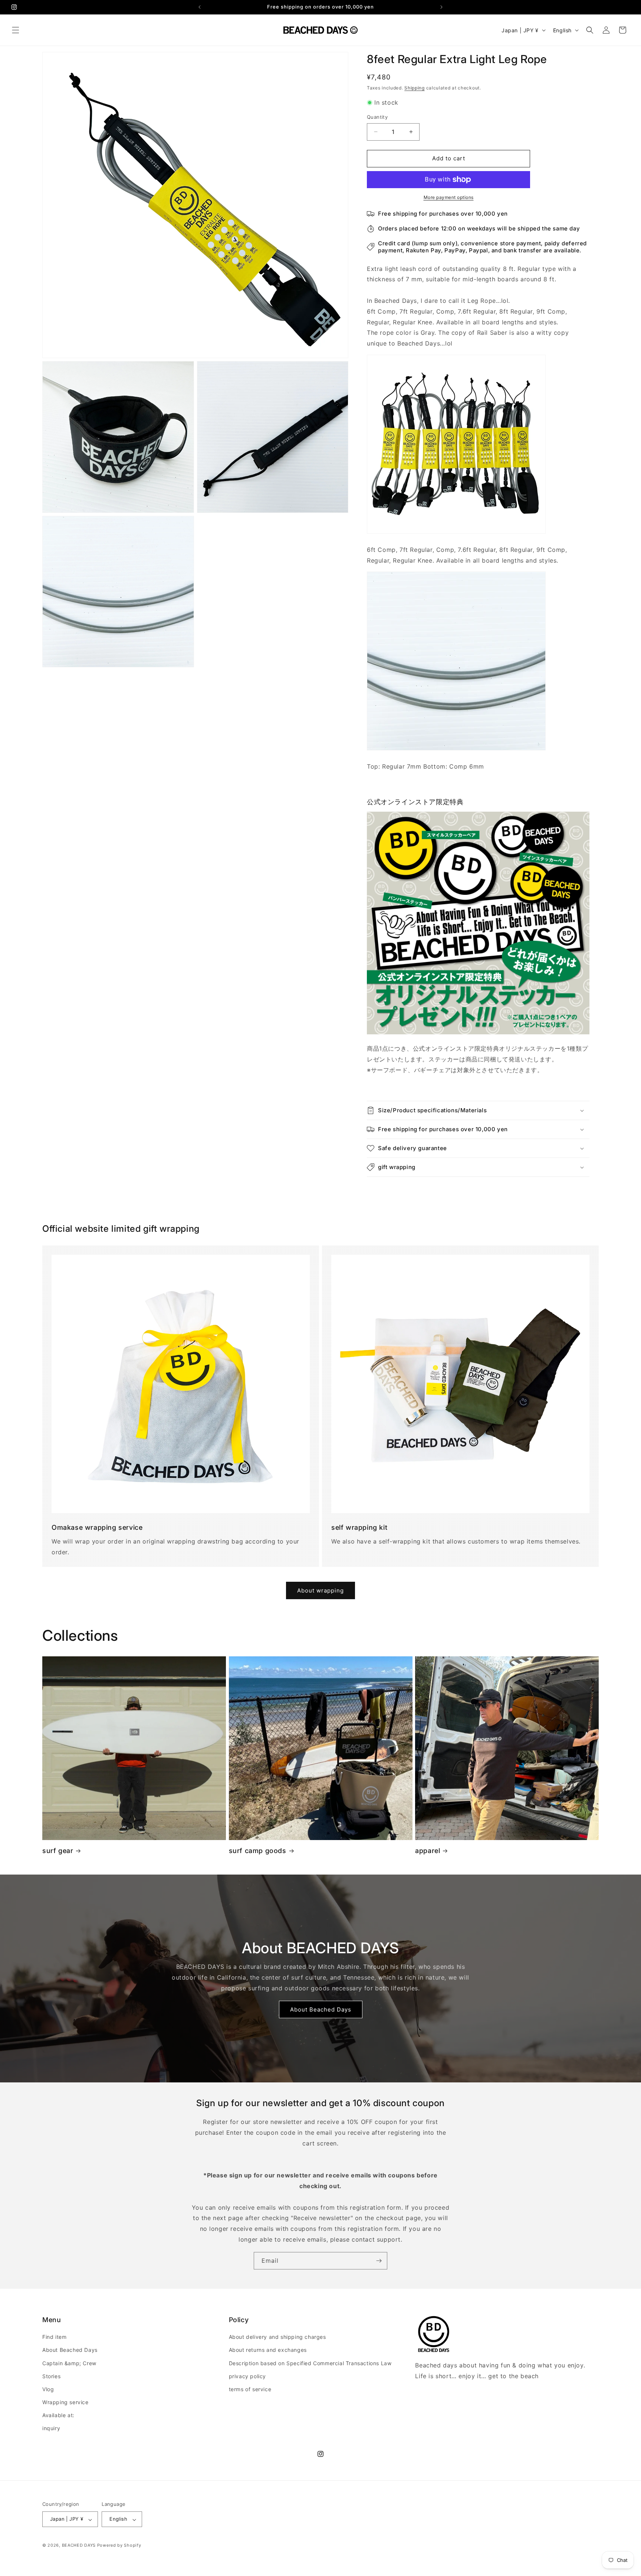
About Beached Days (321, 2009)
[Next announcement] (441, 7)
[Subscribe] (379, 2261)
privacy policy (247, 2376)
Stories (51, 2376)
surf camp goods (258, 1851)
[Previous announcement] (200, 7)
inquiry (51, 2428)
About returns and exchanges (268, 2350)
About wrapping (320, 1590)
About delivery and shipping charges (277, 2337)
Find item (54, 2337)
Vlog (48, 2389)
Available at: (58, 2415)
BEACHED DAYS (79, 2546)
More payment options (449, 197)
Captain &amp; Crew (69, 2363)
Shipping (415, 88)
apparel (428, 1851)
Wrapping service (65, 2402)
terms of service (250, 2389)
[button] (16, 30)
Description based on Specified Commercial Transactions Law (310, 2363)
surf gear (58, 1851)
